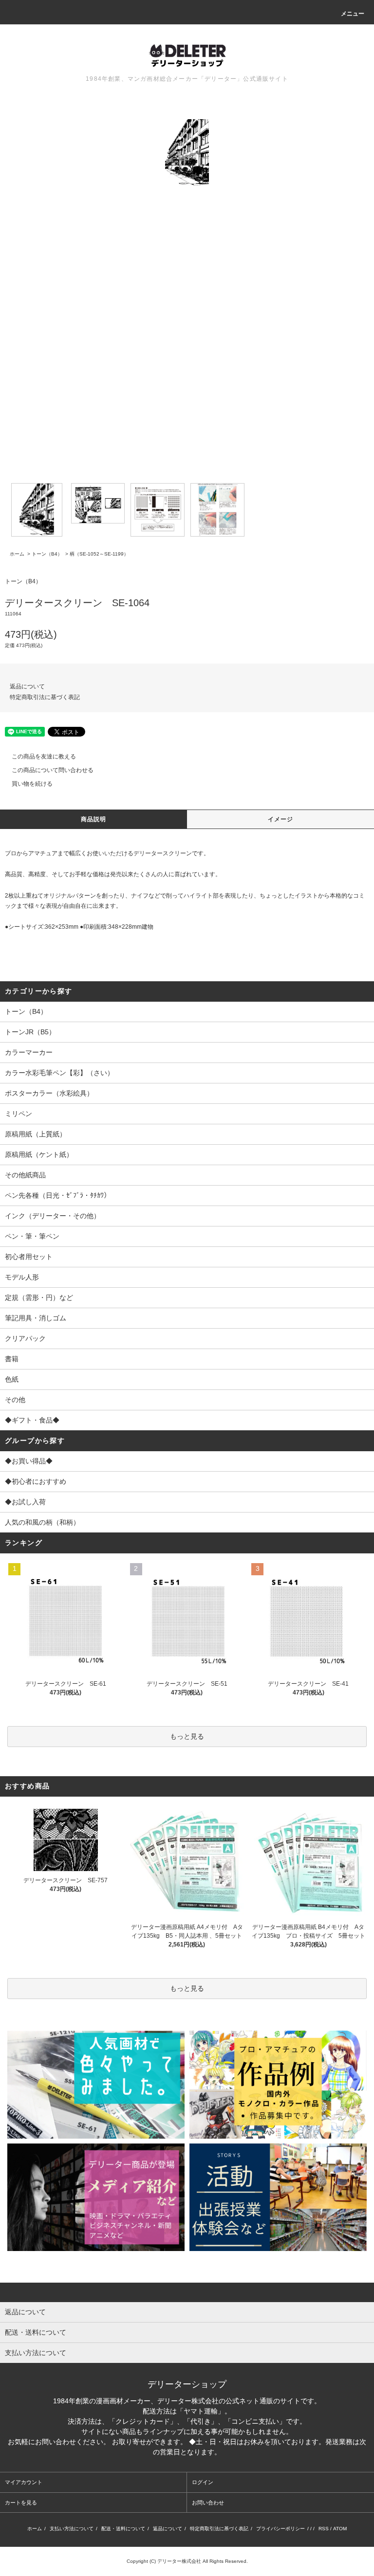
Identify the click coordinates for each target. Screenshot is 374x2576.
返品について (27, 686)
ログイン (203, 2482)
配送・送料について (123, 2529)
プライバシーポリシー (280, 2529)
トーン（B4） (47, 554)
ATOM (340, 2529)
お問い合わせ (208, 2503)
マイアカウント (24, 2482)
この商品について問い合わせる (53, 770)
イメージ (281, 819)
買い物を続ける (32, 784)
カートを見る (21, 2503)
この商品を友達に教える (44, 757)
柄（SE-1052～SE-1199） (99, 554)
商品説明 (94, 819)
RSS (324, 2529)
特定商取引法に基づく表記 (45, 697)
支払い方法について (72, 2529)
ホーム (17, 554)
